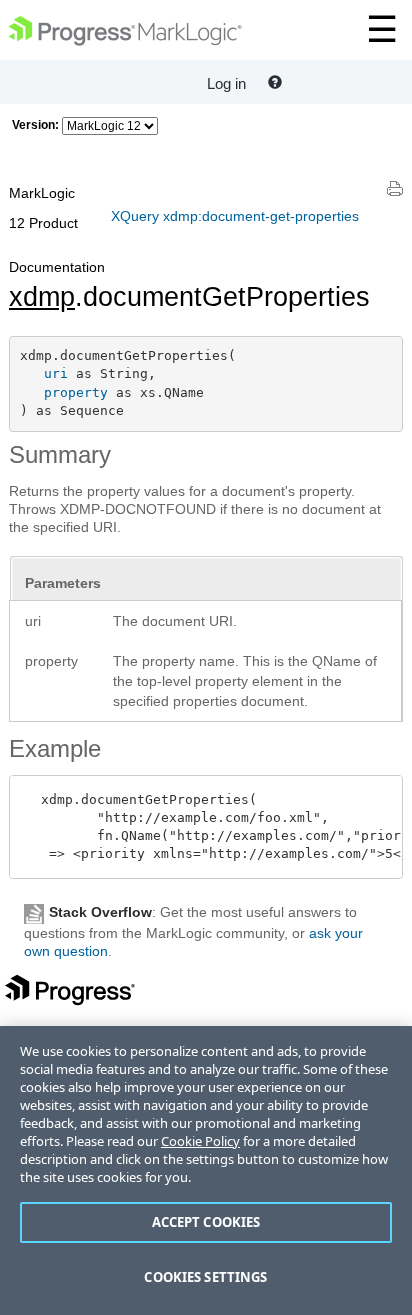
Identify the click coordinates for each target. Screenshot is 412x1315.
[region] (206, 1170)
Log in (226, 83)
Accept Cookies (206, 1222)
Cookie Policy (200, 1141)
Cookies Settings (205, 1277)
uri (56, 373)
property (76, 392)
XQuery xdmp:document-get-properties (235, 216)
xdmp (42, 297)
